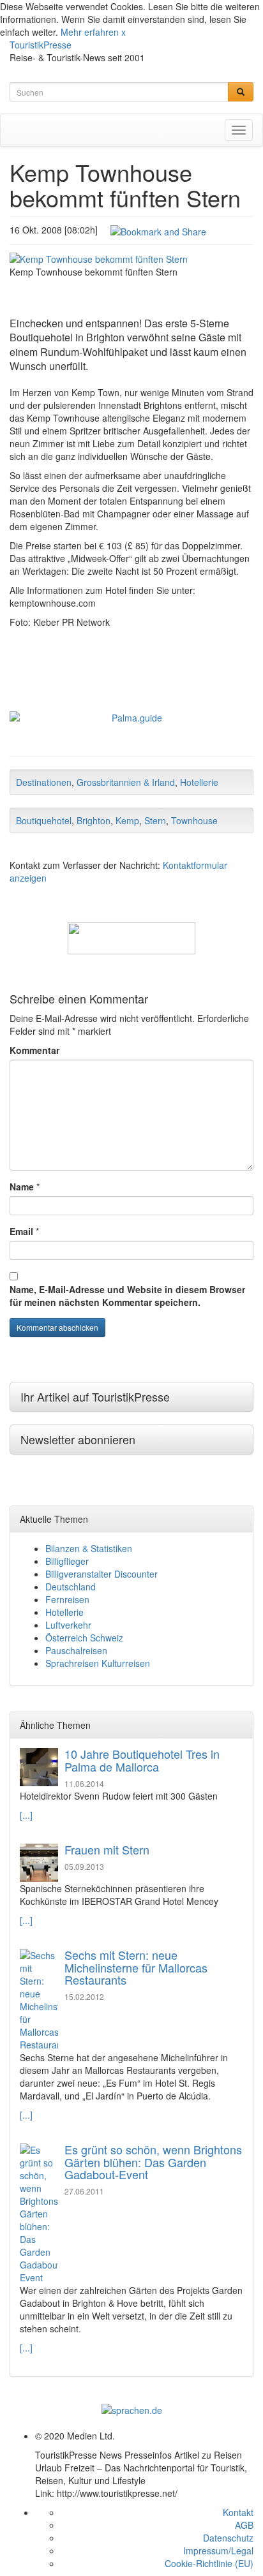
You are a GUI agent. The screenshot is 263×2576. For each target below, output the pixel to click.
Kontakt (238, 2512)
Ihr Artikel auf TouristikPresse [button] (95, 1396)
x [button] (124, 32)
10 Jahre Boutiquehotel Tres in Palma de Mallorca (142, 1760)
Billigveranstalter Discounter (101, 1574)
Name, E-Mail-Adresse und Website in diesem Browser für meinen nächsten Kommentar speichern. (127, 1296)
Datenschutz (228, 2538)
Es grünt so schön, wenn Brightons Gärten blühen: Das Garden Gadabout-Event (153, 2162)
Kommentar (34, 1050)
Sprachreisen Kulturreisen (98, 1663)
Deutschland (71, 1587)
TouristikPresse (41, 45)
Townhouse (194, 820)
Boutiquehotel (44, 820)
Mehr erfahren (90, 32)
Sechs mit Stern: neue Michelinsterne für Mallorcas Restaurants (136, 1967)
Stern (155, 820)
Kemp (127, 820)
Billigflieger (67, 1561)
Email (21, 1231)
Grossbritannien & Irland (126, 782)
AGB (244, 2525)
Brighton (94, 820)
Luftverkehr (68, 1625)
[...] (26, 1815)
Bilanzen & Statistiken (89, 1548)
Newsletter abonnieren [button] (78, 1439)
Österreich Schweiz (84, 1638)
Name (22, 1187)
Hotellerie (199, 782)
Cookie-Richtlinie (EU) (209, 2563)
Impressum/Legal (218, 2550)
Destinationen (44, 782)
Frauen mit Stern (107, 1849)
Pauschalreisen (76, 1650)
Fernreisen (67, 1599)
